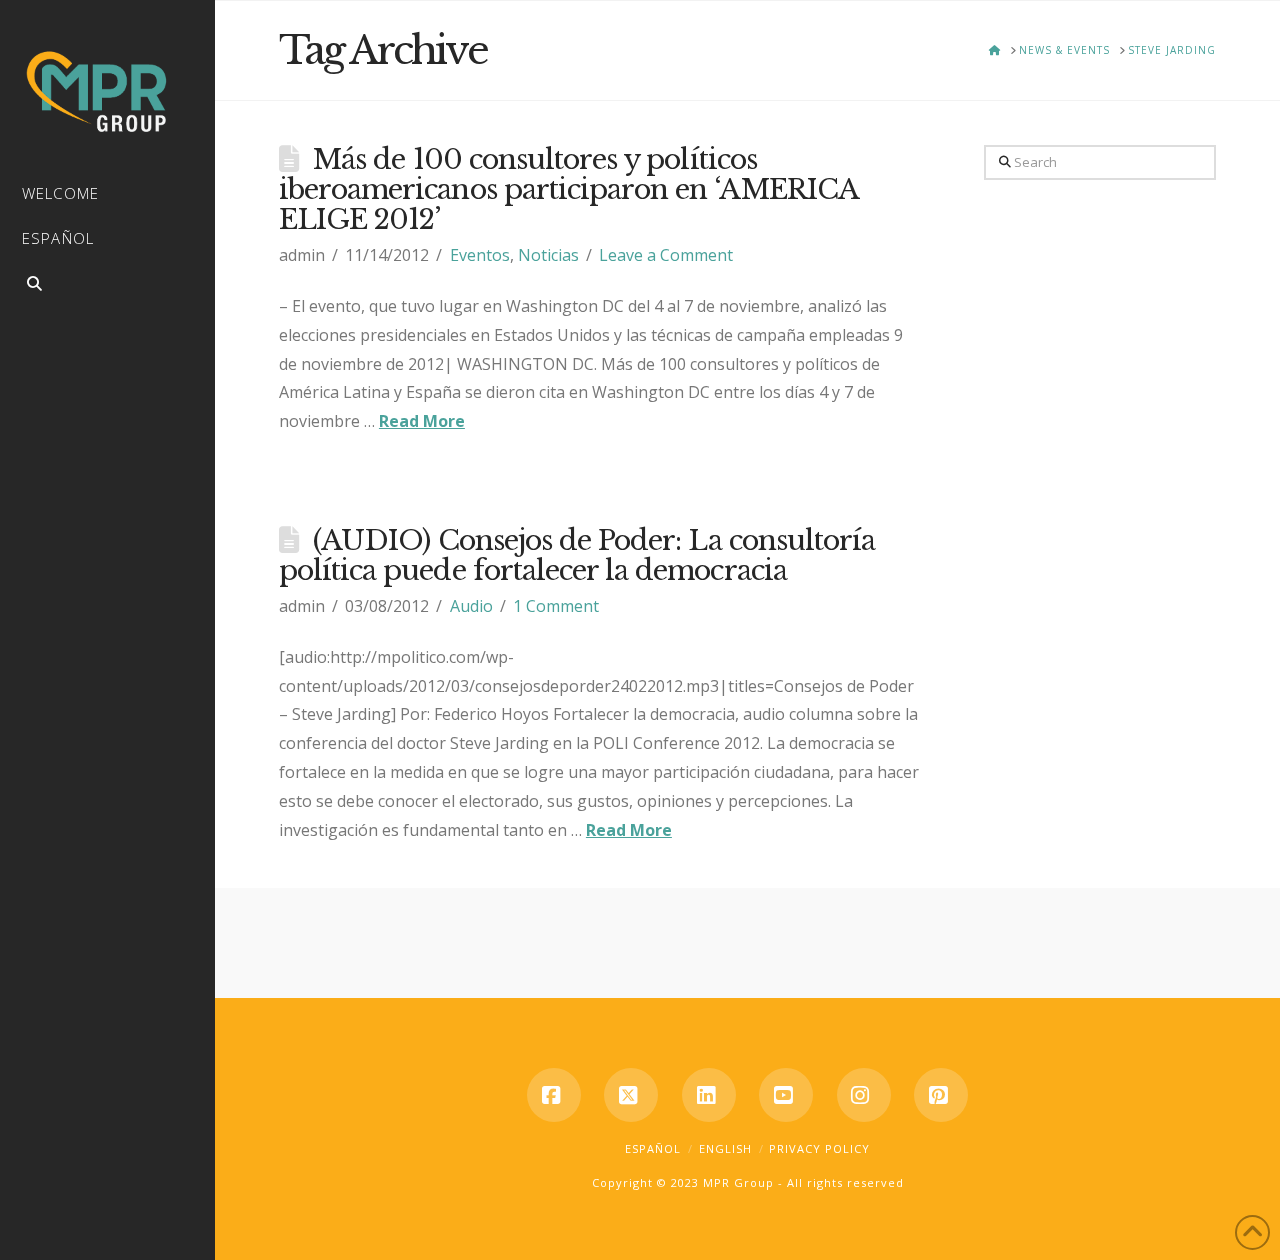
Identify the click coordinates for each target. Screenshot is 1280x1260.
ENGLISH (725, 1148)
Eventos (480, 255)
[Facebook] (554, 1095)
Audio (471, 606)
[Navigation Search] (107, 286)
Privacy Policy (819, 1148)
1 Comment (556, 606)
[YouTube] (786, 1095)
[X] (631, 1095)
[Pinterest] (941, 1095)
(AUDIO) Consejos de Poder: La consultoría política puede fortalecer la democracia (577, 555)
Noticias (548, 255)
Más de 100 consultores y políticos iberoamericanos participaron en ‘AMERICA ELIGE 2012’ (568, 189)
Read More (422, 421)
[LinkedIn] (709, 1095)
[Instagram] (864, 1095)
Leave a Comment (666, 255)
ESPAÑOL (653, 1148)
